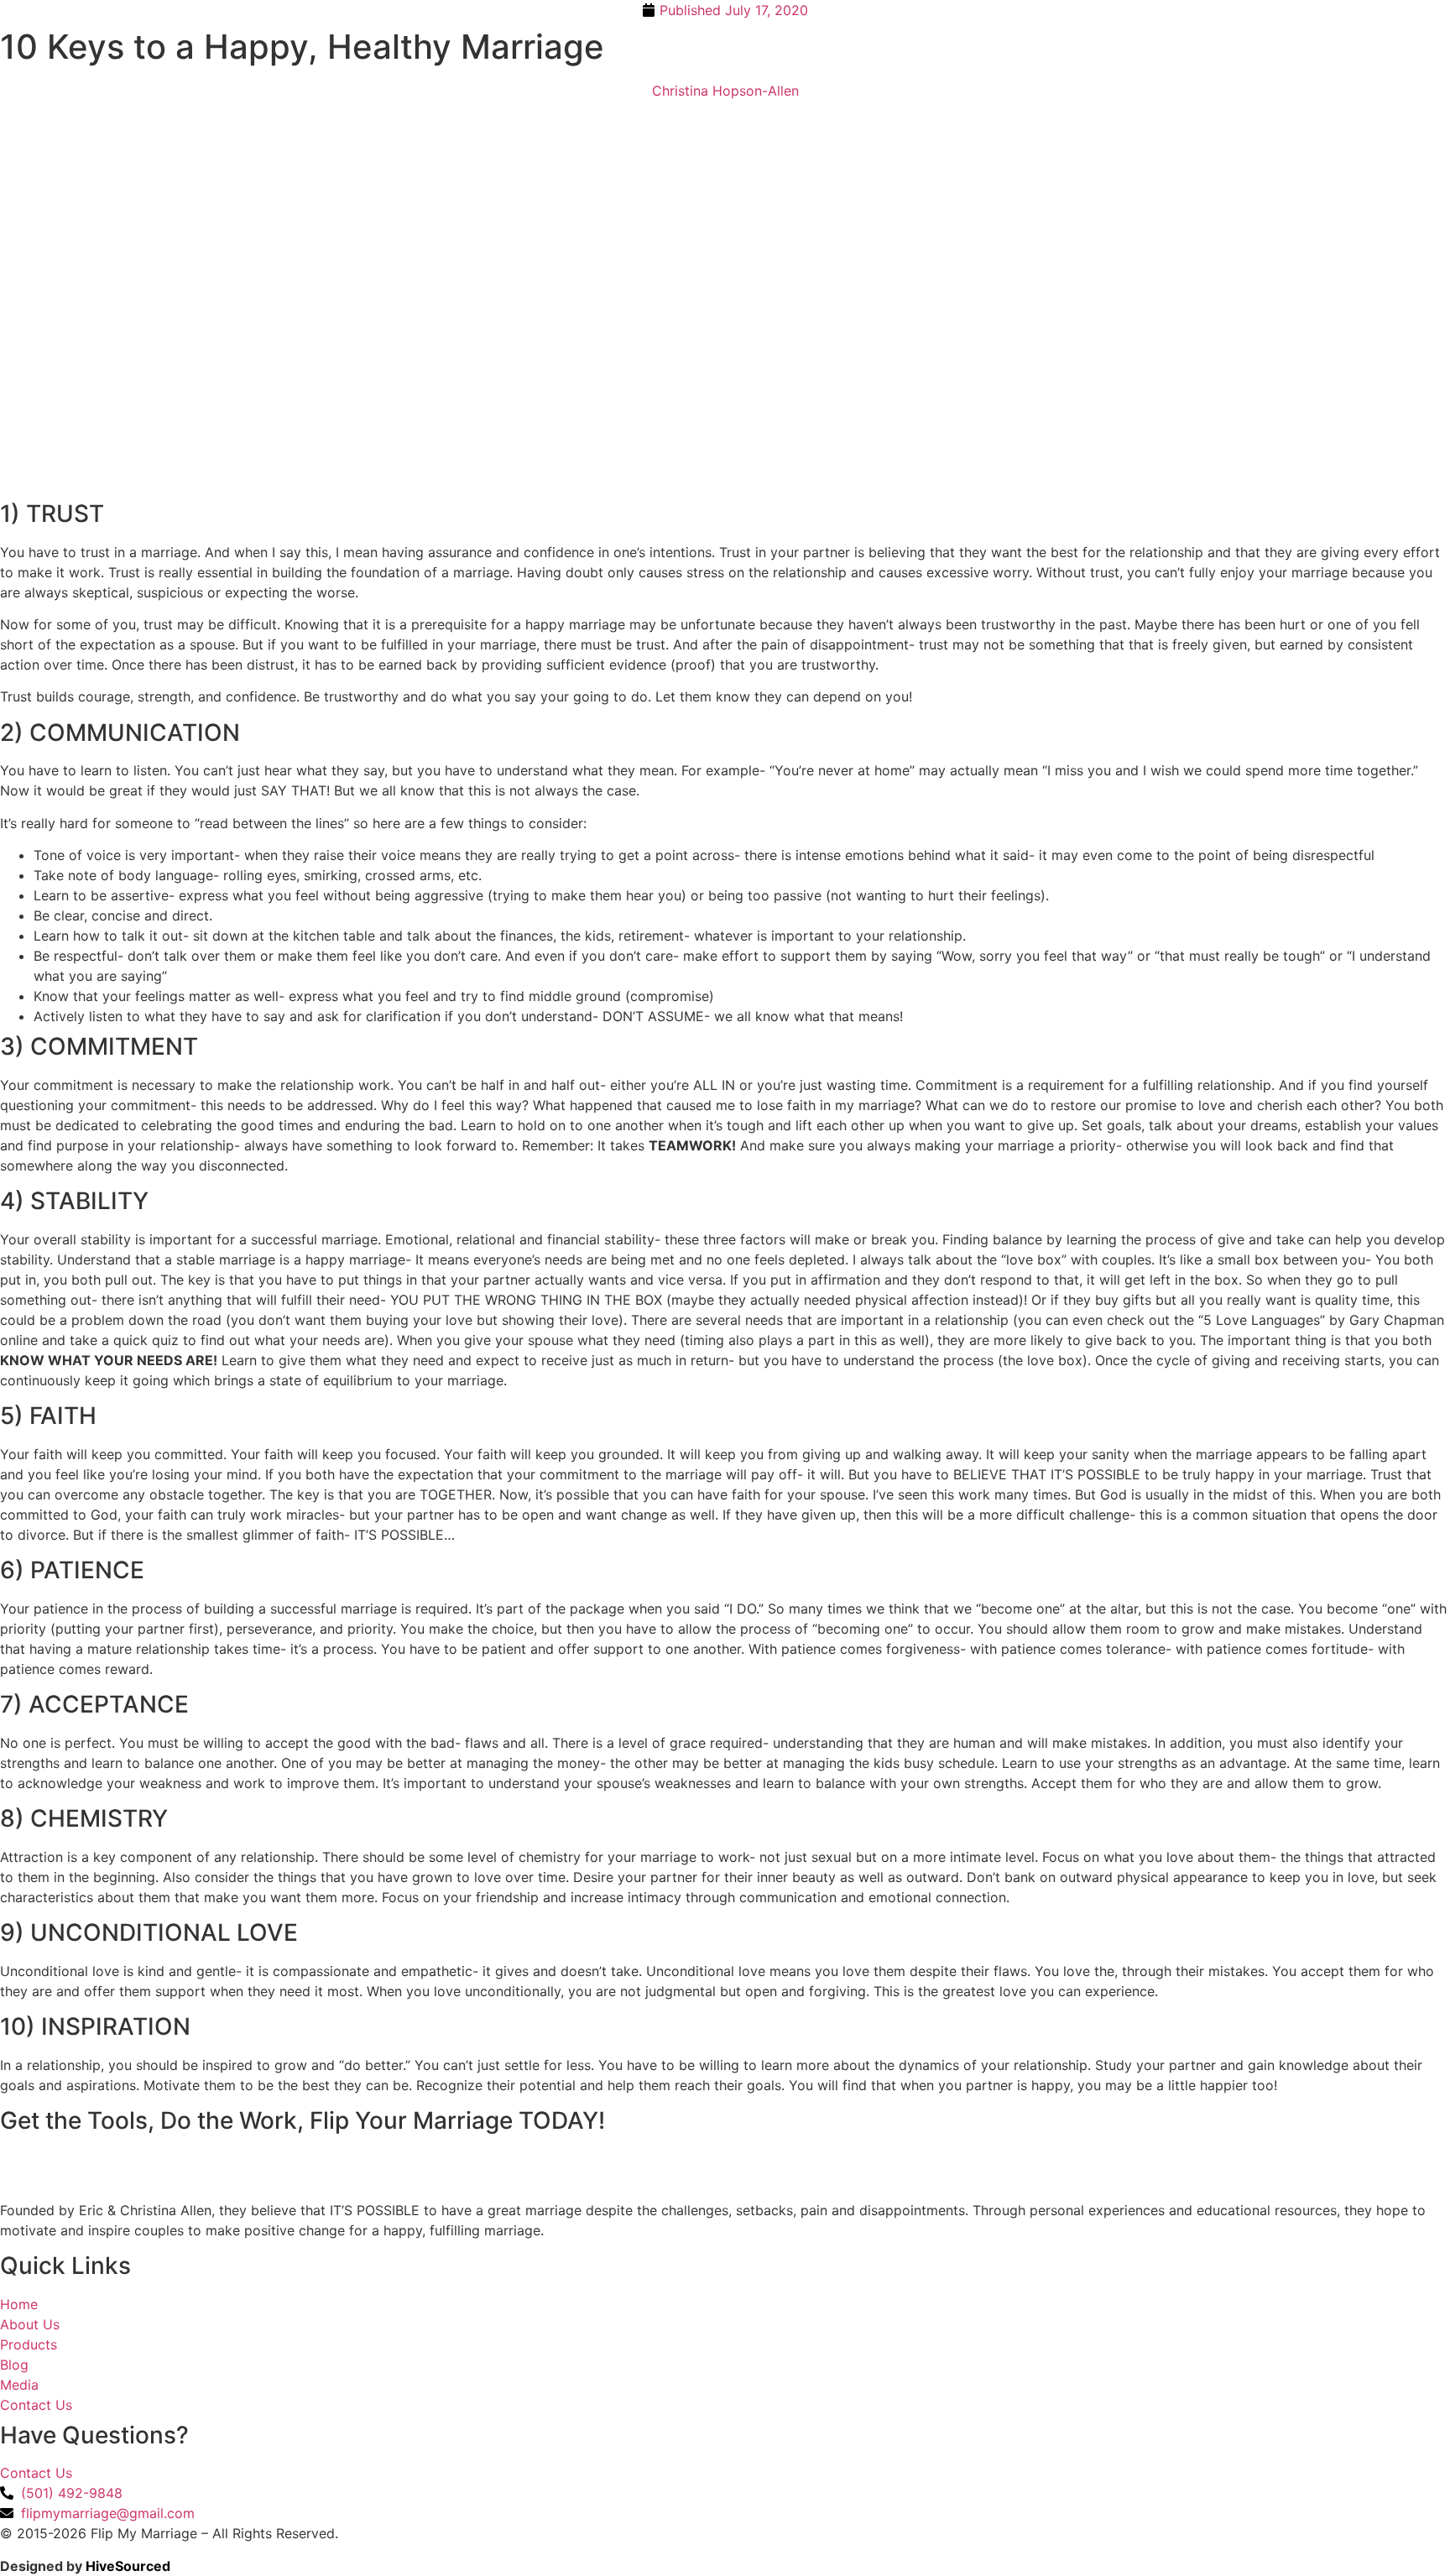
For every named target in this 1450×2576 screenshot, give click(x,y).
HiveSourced (128, 2566)
